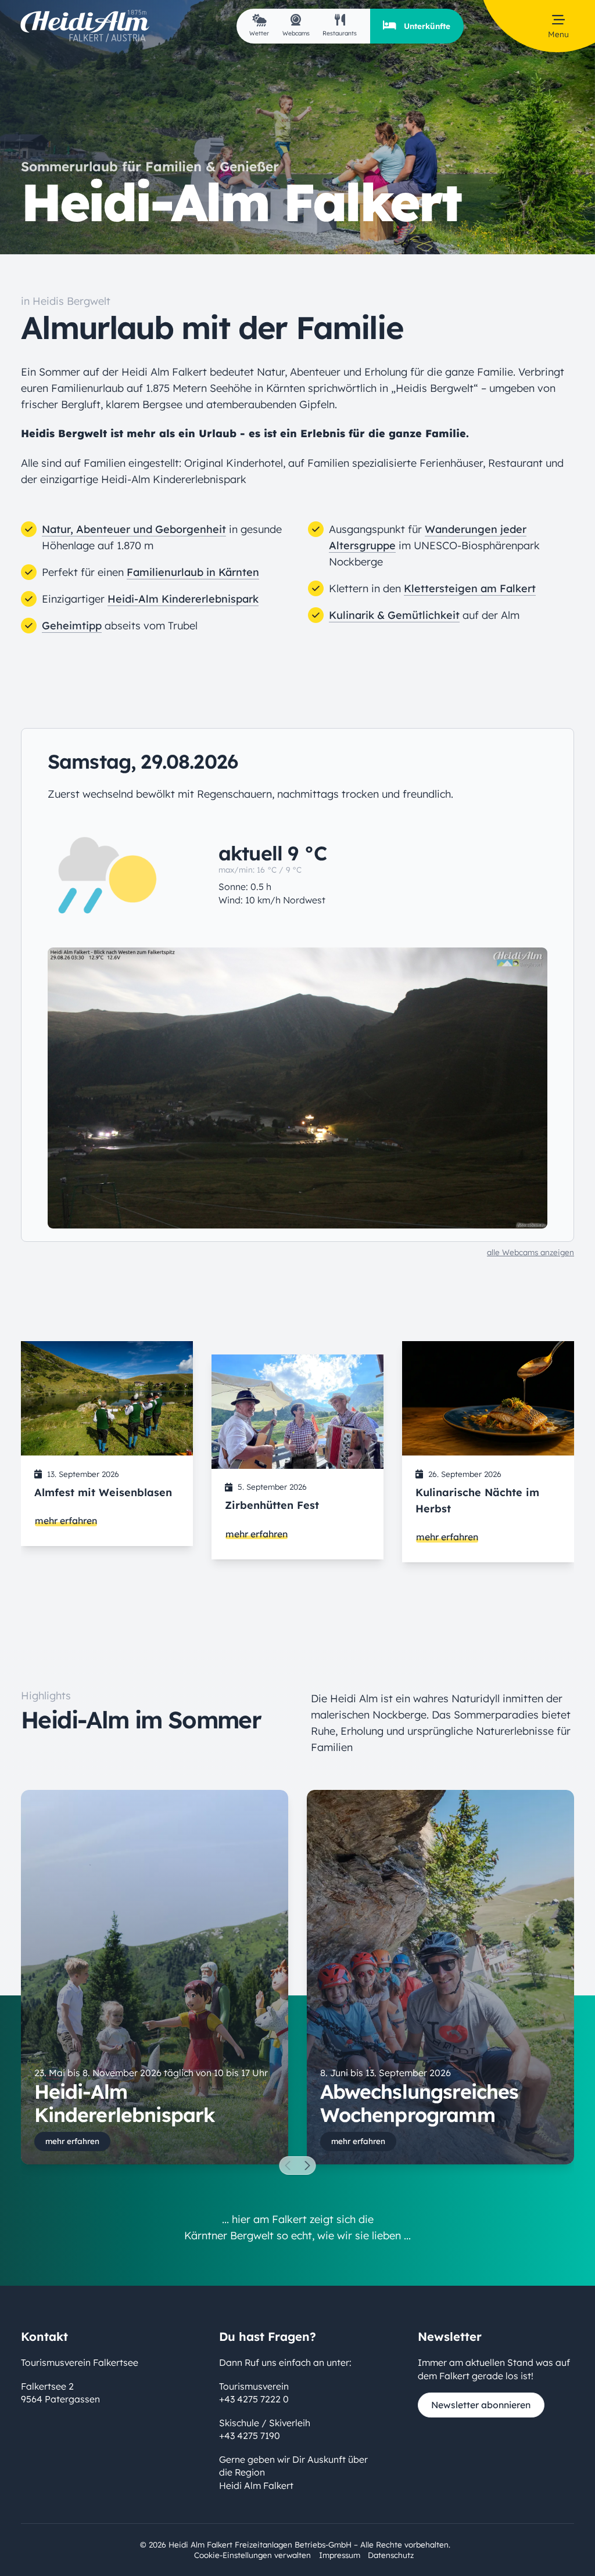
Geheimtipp (72, 626)
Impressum (340, 2555)
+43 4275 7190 (250, 2436)
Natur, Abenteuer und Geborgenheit (134, 529)
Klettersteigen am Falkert (470, 588)
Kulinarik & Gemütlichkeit (394, 615)
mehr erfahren (66, 1521)
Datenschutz (391, 2555)
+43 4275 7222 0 (254, 2399)
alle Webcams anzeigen (531, 1252)
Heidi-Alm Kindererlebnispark (183, 599)
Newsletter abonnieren (481, 2405)
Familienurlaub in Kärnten (193, 572)
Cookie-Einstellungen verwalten (252, 2555)
